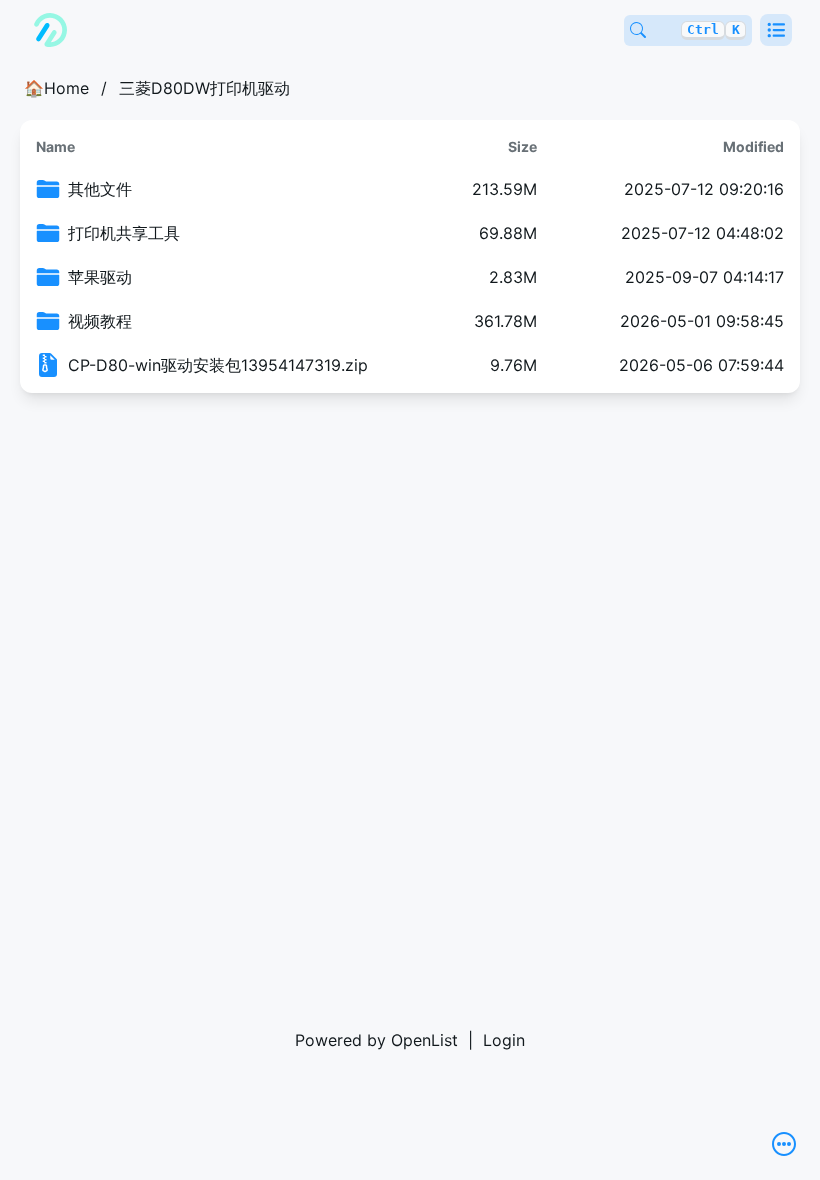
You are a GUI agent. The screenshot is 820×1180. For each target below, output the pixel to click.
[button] (776, 30)
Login (504, 1040)
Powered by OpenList (376, 1040)
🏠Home (56, 88)
